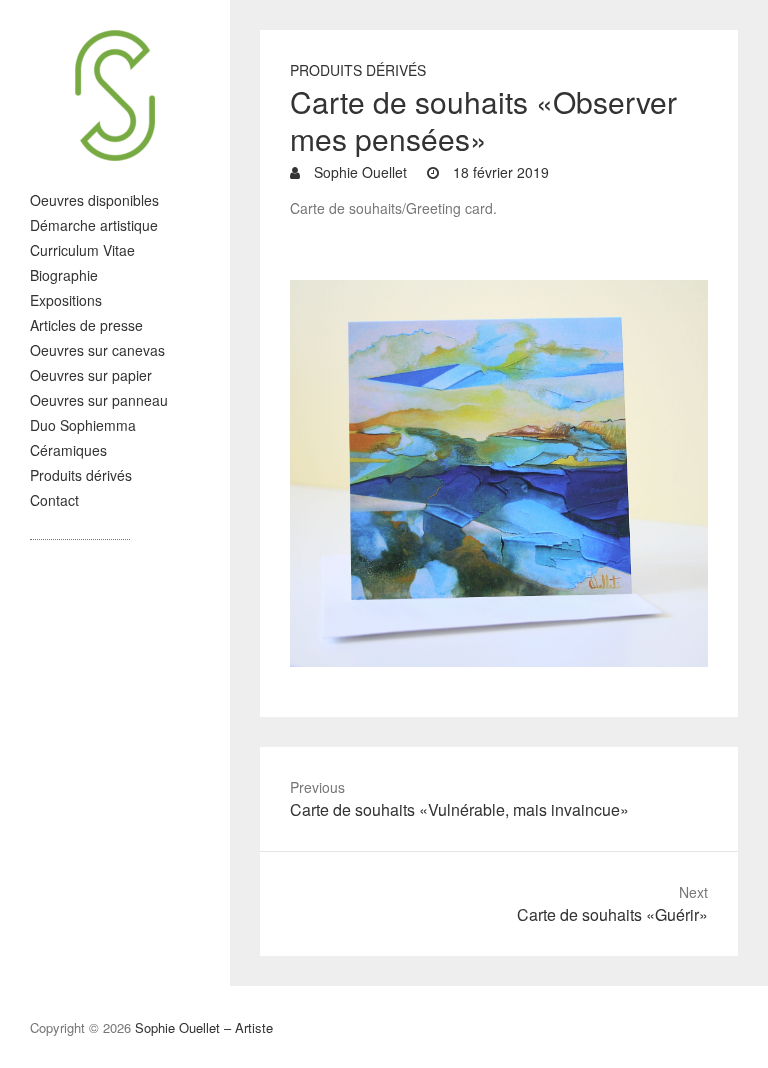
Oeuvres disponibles (94, 200)
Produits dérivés (81, 475)
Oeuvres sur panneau (99, 400)
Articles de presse (86, 325)
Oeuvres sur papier (91, 375)
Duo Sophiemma (83, 425)
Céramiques (68, 450)
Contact (54, 500)
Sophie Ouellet (358, 172)
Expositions (66, 300)
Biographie (64, 275)
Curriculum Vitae (82, 250)
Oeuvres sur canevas (97, 350)
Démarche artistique (94, 225)
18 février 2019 (499, 172)
